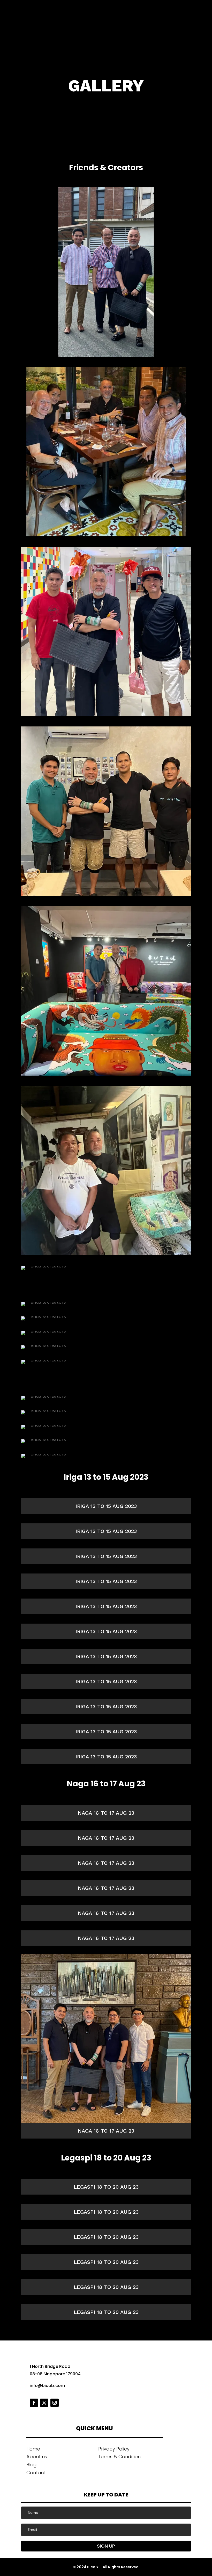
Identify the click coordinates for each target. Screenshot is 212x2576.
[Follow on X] (44, 2403)
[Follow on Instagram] (55, 2403)
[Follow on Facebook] (34, 2403)
